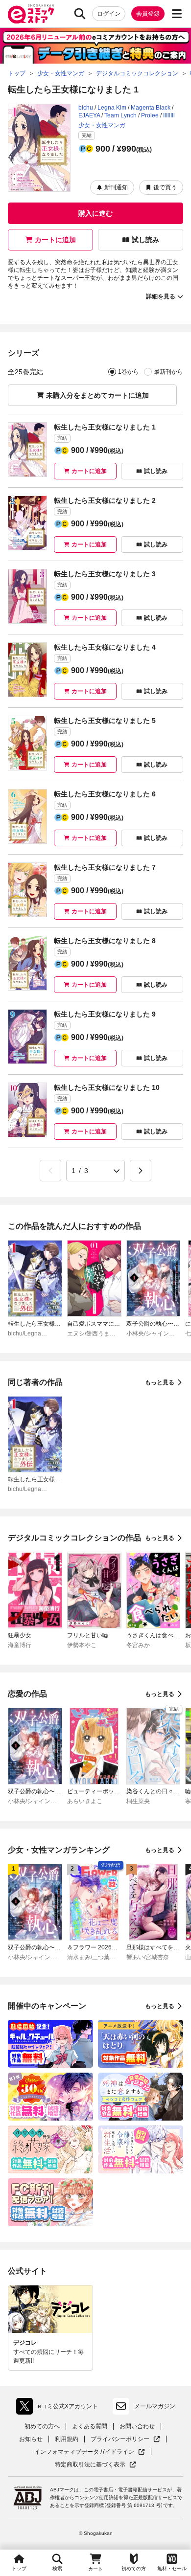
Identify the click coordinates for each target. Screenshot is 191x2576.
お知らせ (31, 2439)
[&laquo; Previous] (50, 1171)
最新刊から (168, 372)
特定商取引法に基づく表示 (95, 2465)
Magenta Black (151, 108)
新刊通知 (116, 187)
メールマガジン (155, 2406)
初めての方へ (42, 2426)
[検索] (80, 14)
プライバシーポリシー (125, 2439)
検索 (57, 2568)
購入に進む (95, 213)
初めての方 (134, 2568)
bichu (86, 108)
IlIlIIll (169, 115)
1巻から (129, 372)
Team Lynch (120, 115)
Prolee (150, 115)
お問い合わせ (137, 2426)
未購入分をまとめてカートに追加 (97, 395)
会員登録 (148, 14)
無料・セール (172, 2568)
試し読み (145, 240)
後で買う (165, 187)
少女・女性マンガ (102, 125)
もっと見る (160, 1382)
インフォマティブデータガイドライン (84, 2452)
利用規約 (67, 2439)
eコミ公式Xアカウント (60, 2408)
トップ (19, 2568)
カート (95, 2569)
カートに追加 (55, 240)
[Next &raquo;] (141, 1171)
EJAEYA (89, 115)
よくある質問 (90, 2426)
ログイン (109, 14)
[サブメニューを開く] (177, 14)
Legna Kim (112, 108)
